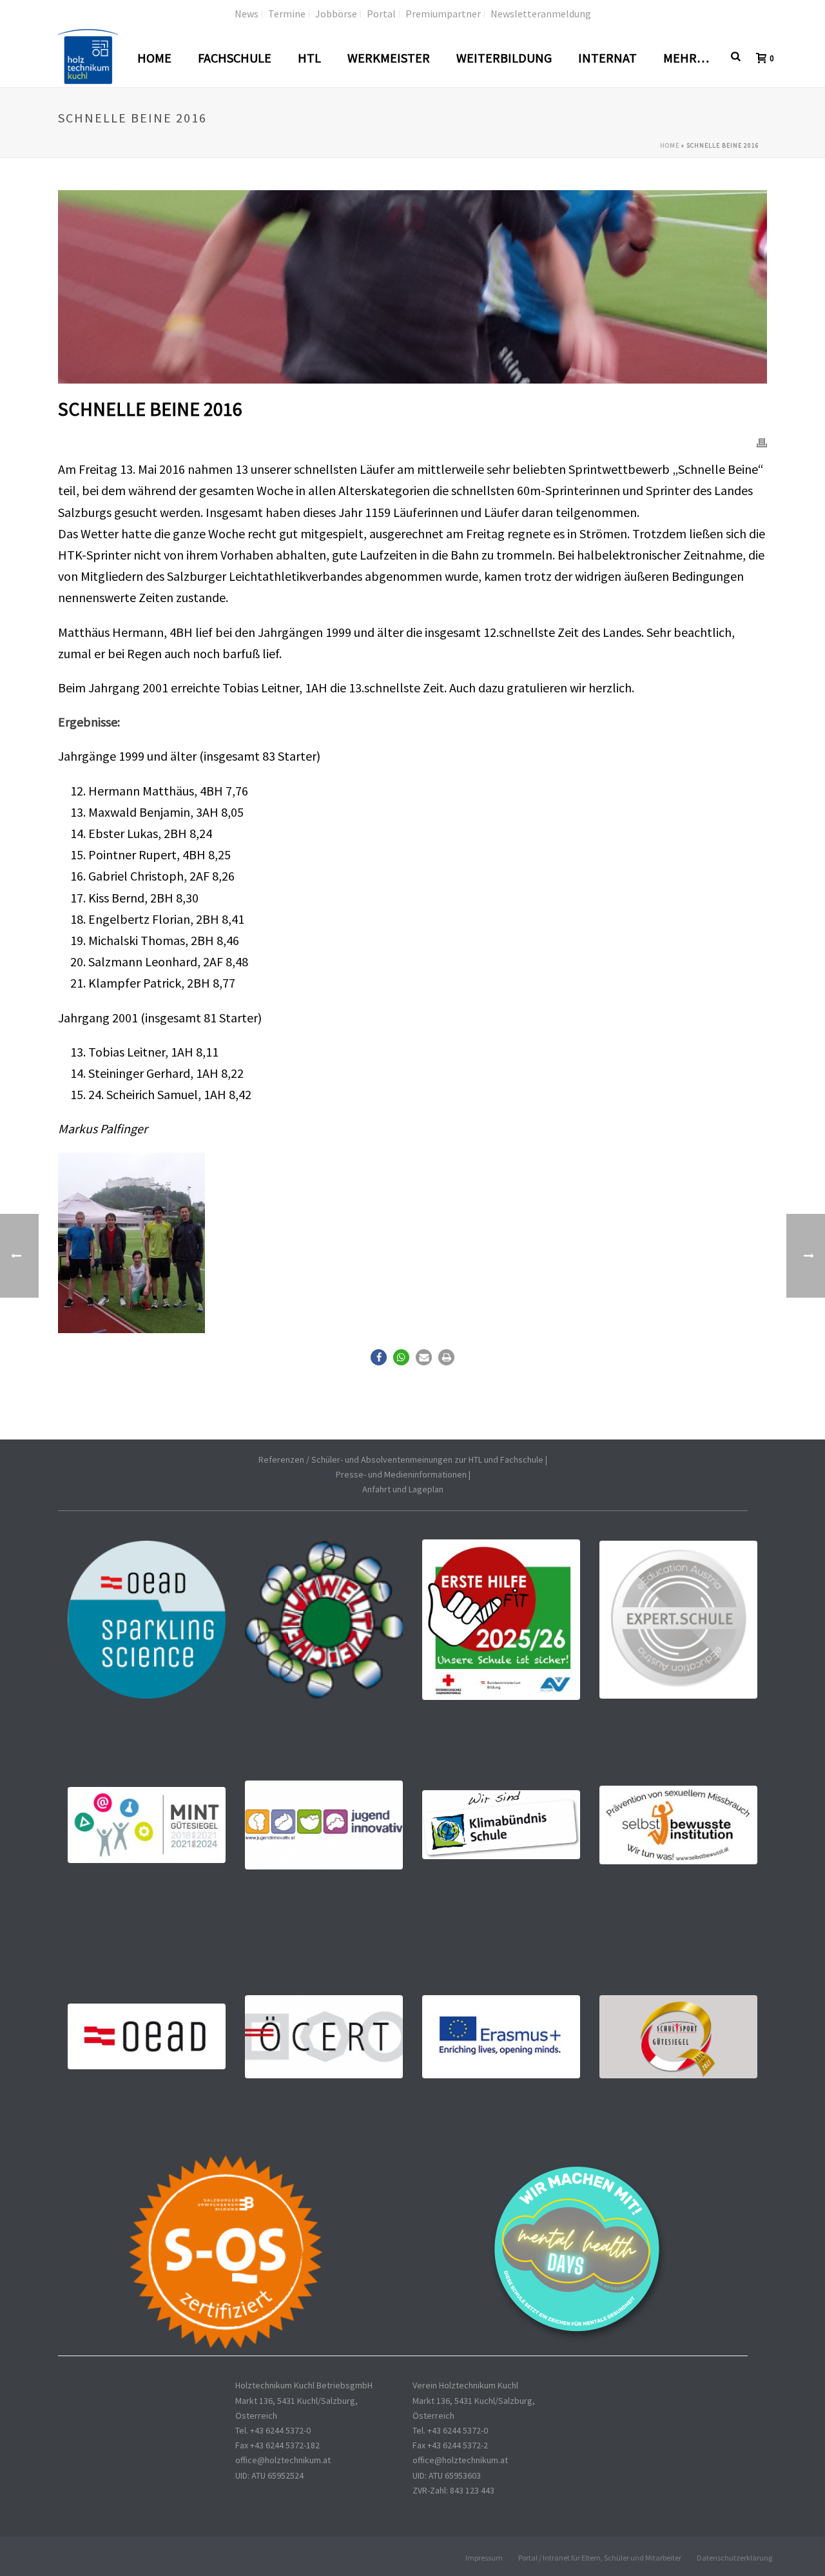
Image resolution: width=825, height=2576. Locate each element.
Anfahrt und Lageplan (403, 1489)
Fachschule (235, 58)
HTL (309, 58)
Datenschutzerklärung (734, 2558)
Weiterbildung (504, 58)
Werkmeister (389, 58)
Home (154, 58)
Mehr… (686, 58)
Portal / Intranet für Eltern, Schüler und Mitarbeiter (600, 2558)
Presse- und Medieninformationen (401, 1474)
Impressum (484, 2558)
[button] (379, 1357)
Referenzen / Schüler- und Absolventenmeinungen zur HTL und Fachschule (401, 1459)
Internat (607, 58)
